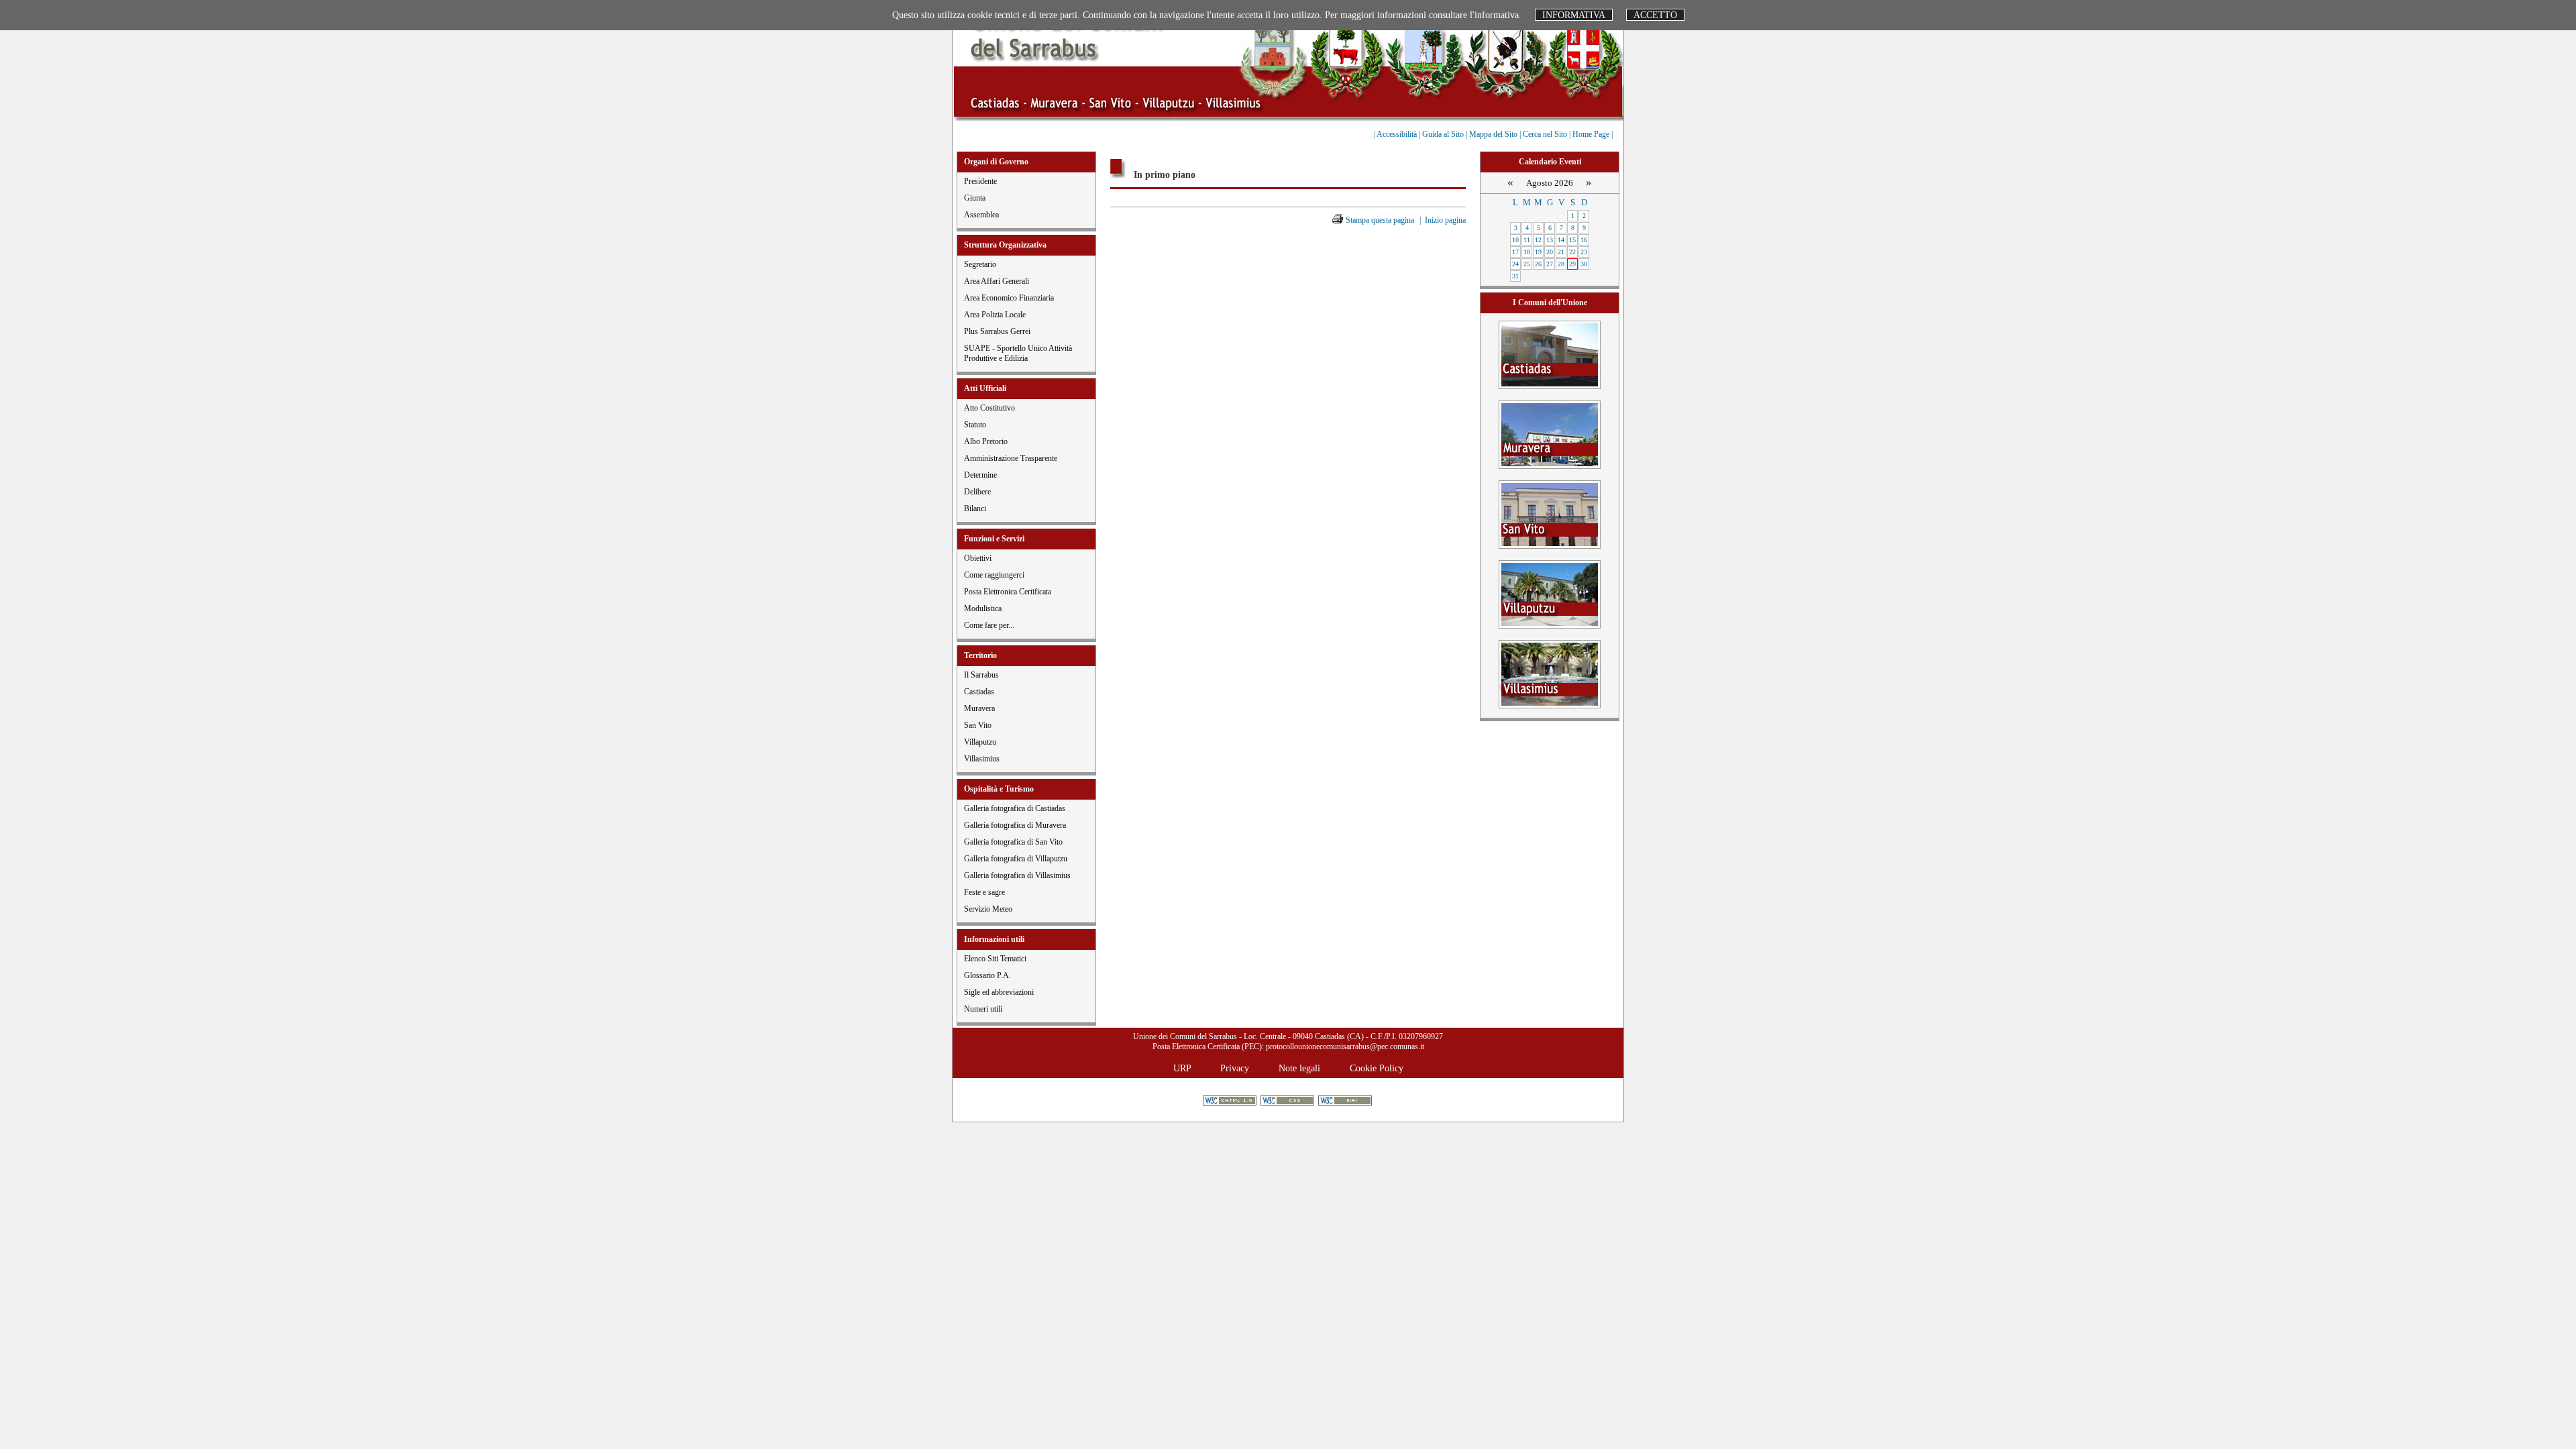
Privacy (1235, 1068)
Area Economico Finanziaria (1009, 298)
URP (1182, 1068)
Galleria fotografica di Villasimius (1017, 875)
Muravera (979, 708)
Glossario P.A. (987, 975)
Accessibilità (1398, 134)
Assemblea (981, 215)
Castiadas (979, 692)
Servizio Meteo (988, 909)
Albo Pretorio (986, 441)
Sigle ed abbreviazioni (999, 992)
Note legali (1299, 1068)
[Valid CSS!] (1288, 1102)
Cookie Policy (1377, 1068)
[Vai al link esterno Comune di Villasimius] (1550, 673)
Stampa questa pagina (1380, 220)
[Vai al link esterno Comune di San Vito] (1550, 514)
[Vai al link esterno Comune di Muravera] (1550, 434)
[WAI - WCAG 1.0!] (1346, 1102)
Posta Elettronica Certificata (1008, 592)
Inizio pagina (1445, 220)
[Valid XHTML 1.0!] (1231, 1102)
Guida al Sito (1444, 134)
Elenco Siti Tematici (995, 959)
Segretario (980, 264)
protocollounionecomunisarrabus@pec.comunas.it (1345, 1046)
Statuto (975, 425)
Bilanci (975, 508)
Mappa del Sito (1494, 134)
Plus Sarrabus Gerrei (997, 331)
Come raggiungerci (994, 575)
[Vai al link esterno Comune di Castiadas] (1550, 354)
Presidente (980, 181)
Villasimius (982, 759)
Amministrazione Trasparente (1011, 458)
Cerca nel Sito (1546, 134)
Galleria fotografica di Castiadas (1015, 808)
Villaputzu (980, 742)
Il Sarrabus (981, 675)
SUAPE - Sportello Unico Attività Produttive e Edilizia (1018, 353)
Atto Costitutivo (989, 408)
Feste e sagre (984, 892)
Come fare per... (989, 625)
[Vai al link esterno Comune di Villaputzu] (1550, 593)
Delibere (977, 492)
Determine (980, 475)
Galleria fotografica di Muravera (1015, 825)
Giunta (975, 198)
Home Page (1592, 134)
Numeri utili (983, 1009)
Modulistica (983, 608)
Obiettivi (978, 558)
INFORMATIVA (1574, 15)
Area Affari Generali (997, 281)
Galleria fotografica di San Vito (1013, 842)
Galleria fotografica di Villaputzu (1016, 859)
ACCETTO (1655, 15)
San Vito (978, 725)
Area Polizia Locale (995, 315)
